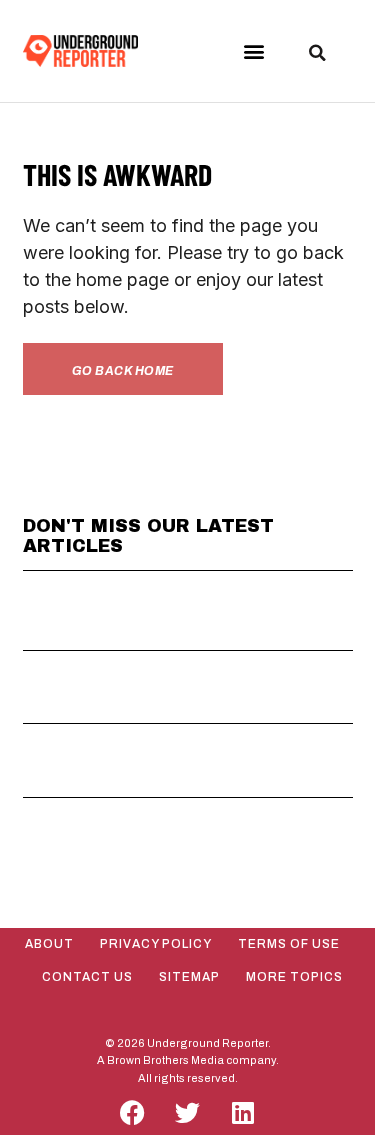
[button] (253, 51)
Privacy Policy (156, 944)
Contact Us (87, 977)
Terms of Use (289, 944)
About (49, 944)
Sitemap (189, 977)
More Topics (294, 977)
